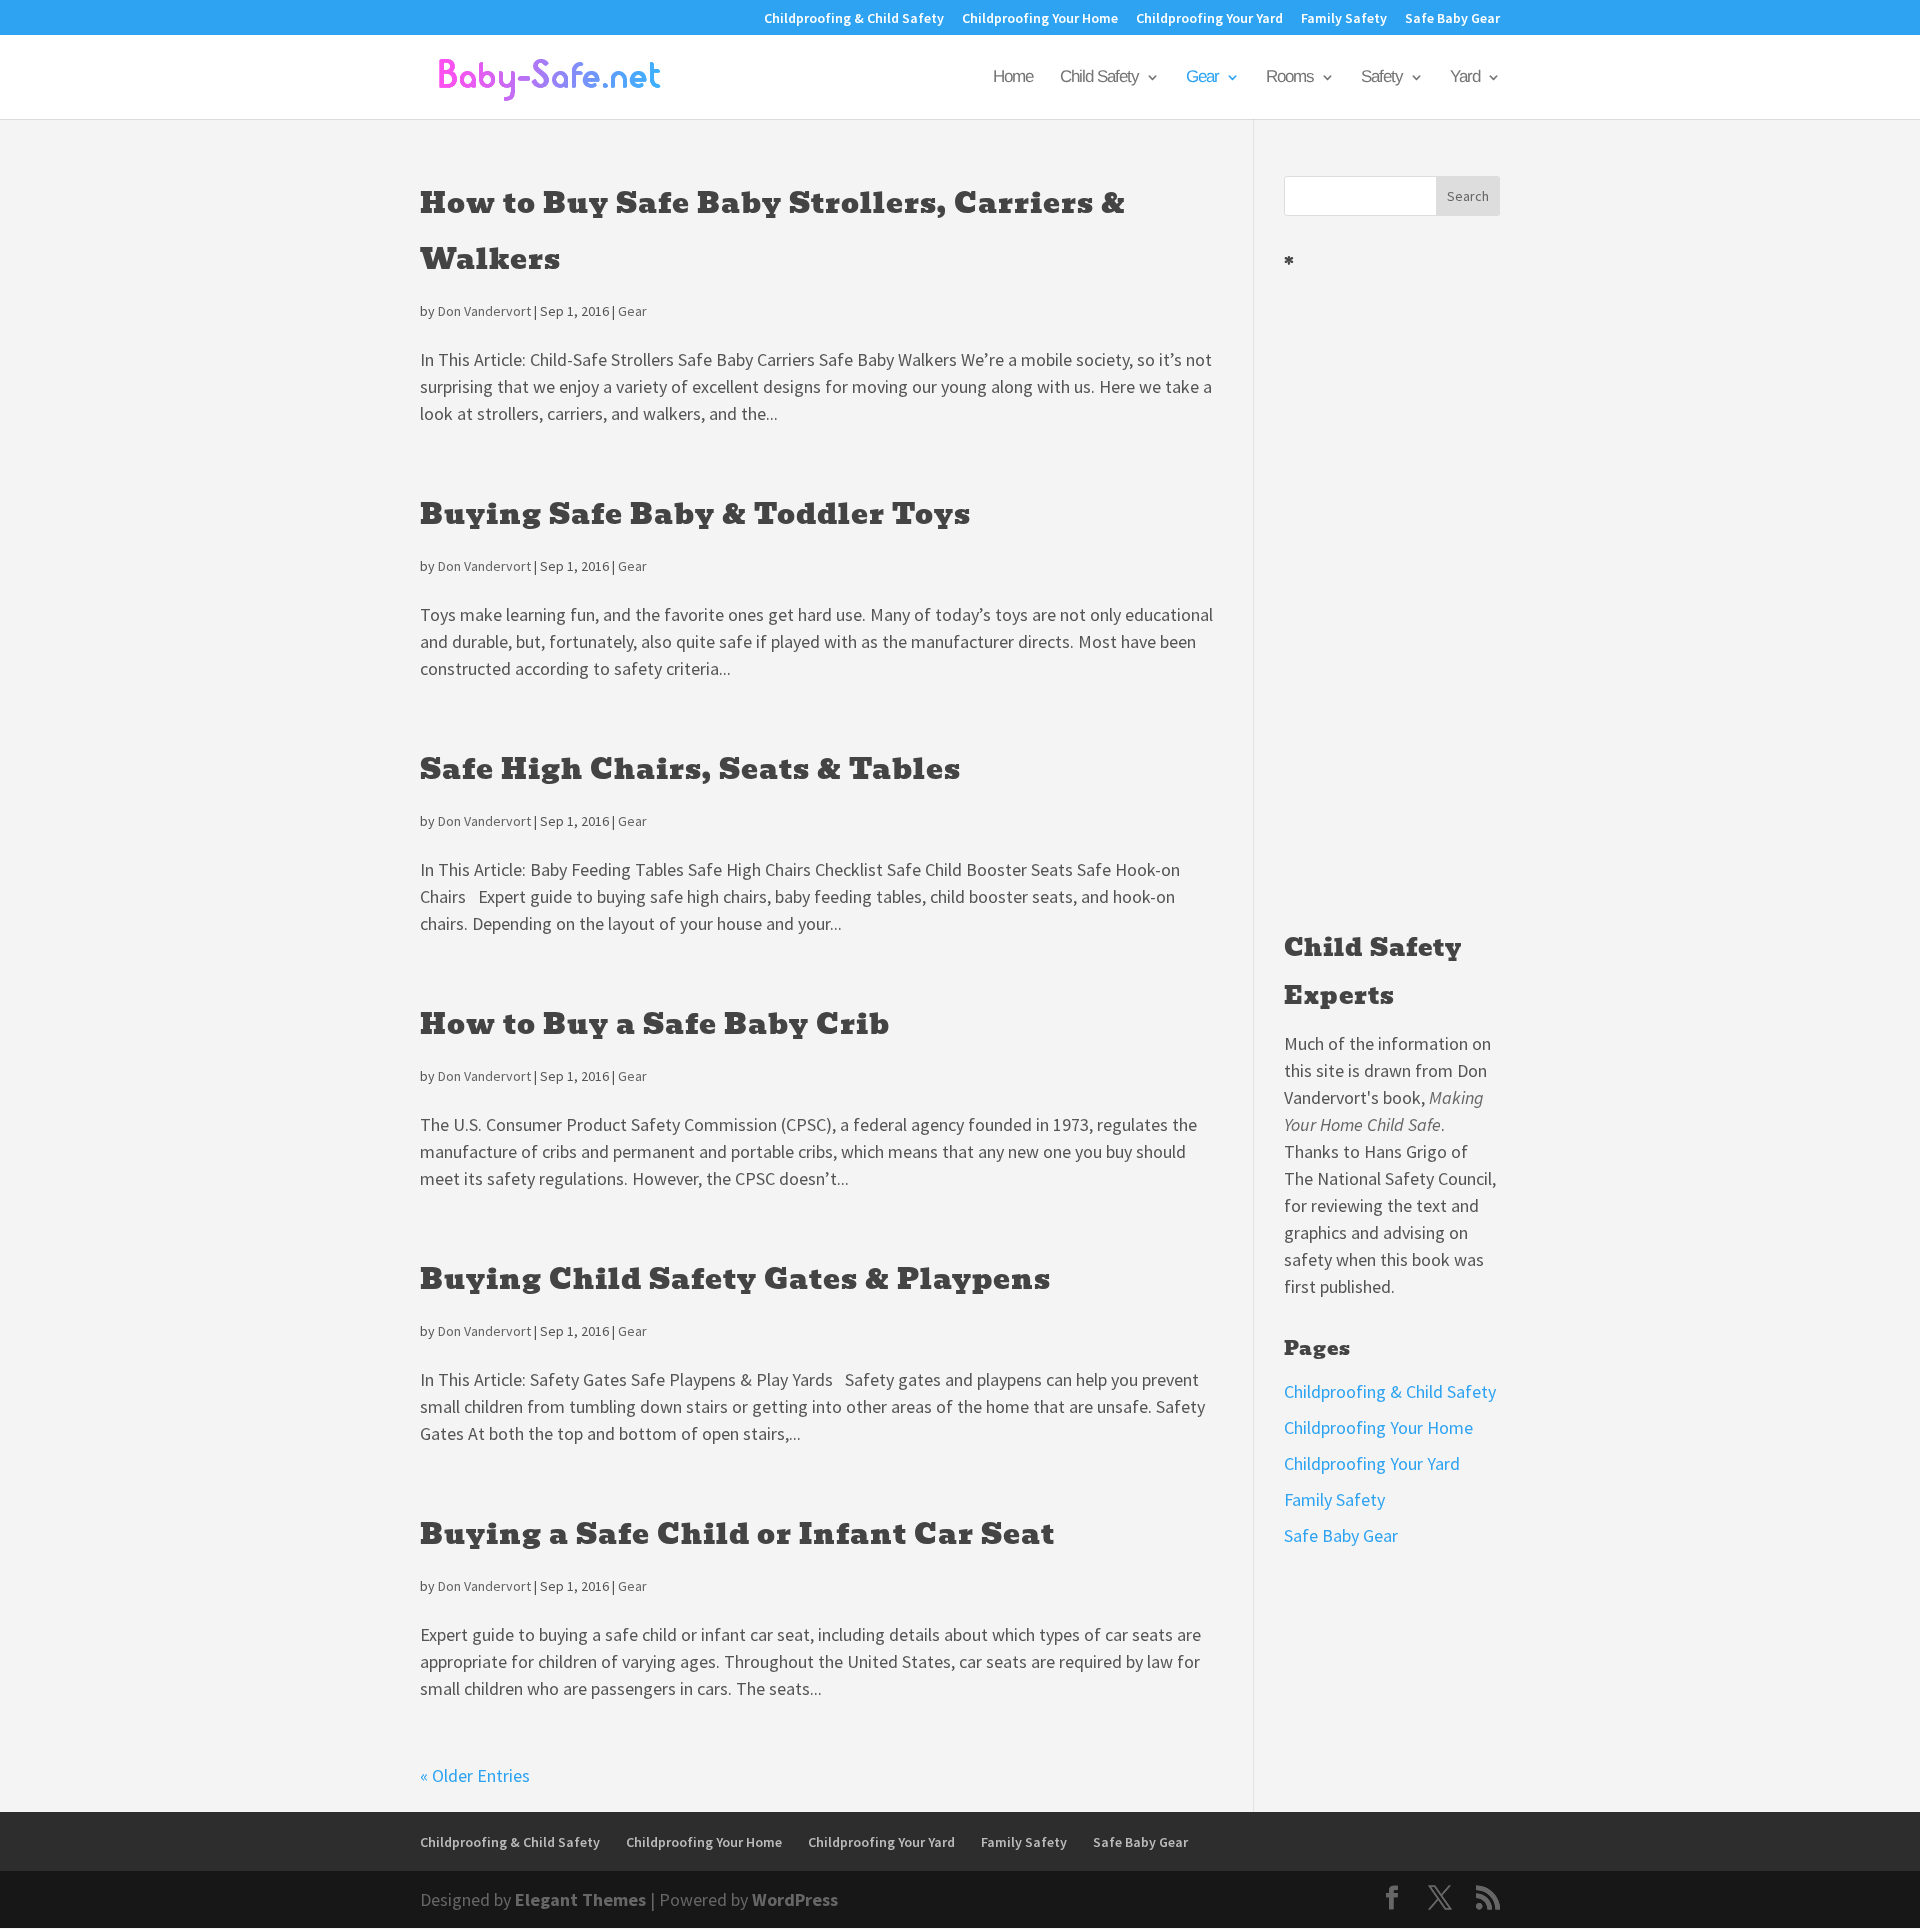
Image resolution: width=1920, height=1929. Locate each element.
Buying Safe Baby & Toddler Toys (695, 514)
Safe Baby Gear (1452, 19)
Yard (1465, 78)
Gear (1202, 78)
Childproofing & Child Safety (854, 19)
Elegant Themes (580, 1899)
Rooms (1290, 78)
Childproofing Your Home (1040, 19)
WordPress (795, 1899)
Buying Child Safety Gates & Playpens (735, 1279)
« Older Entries (475, 1775)
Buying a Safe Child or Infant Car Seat (737, 1534)
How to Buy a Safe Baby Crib (655, 1024)
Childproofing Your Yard (1209, 19)
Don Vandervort (484, 311)
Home (1013, 78)
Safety (1382, 78)
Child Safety (1099, 78)
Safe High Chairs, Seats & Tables (690, 769)
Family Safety (1344, 19)
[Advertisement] (1392, 594)
